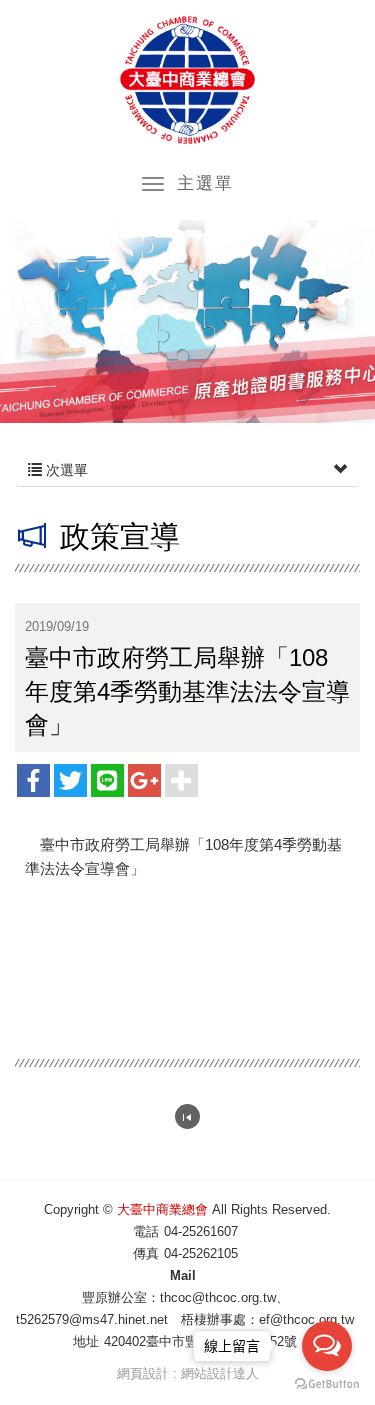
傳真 (146, 1253)
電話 (146, 1231)
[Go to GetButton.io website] (327, 1384)
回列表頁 (187, 1116)
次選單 (65, 470)
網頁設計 (143, 1373)
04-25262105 (201, 1253)
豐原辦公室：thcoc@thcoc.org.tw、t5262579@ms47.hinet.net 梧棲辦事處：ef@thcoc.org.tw (185, 1308)
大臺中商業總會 (187, 80)
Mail (183, 1275)
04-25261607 (201, 1231)
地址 (86, 1341)
